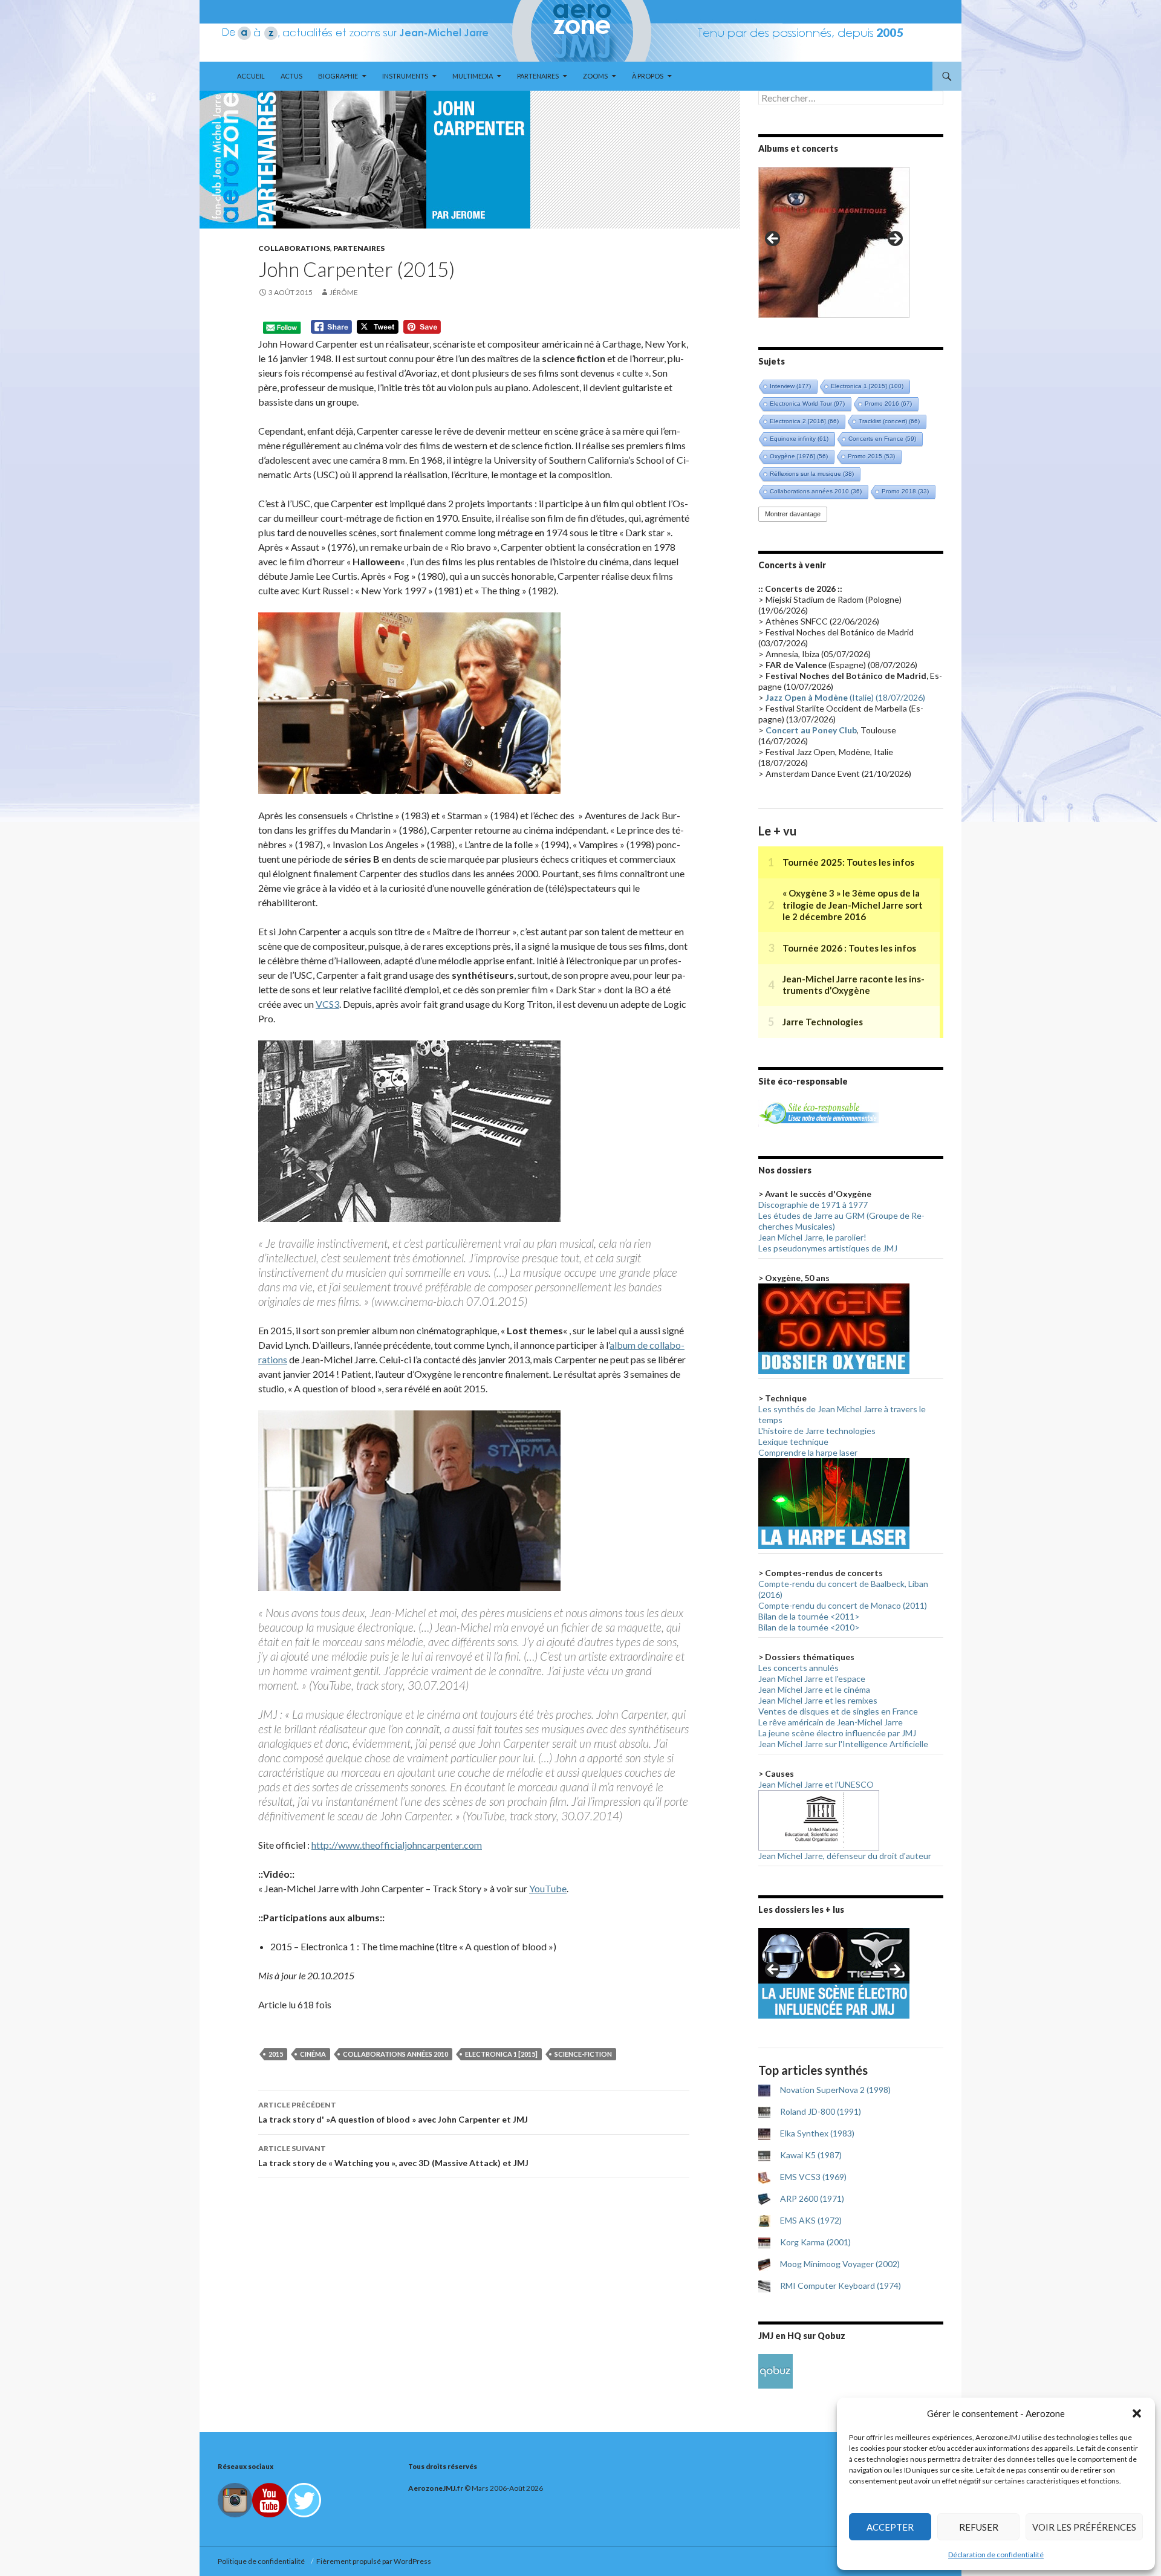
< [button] (773, 239)
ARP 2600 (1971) (812, 2198)
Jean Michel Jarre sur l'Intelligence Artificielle (843, 1744)
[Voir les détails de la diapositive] (834, 242)
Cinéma (313, 2054)
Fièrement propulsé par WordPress (374, 2561)
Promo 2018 (905, 491)
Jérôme (344, 292)
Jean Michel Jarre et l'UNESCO (816, 1784)
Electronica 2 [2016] (804, 421)
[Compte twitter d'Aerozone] (304, 2500)
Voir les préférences (1084, 2527)
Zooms (595, 76)
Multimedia (473, 76)
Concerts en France (882, 439)
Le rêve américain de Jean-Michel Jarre (831, 1722)
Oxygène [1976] (799, 456)
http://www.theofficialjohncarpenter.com (397, 1845)
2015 (276, 2054)
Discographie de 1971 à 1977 (813, 1205)
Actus (291, 76)
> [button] (894, 239)
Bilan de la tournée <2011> (809, 1616)
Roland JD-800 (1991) (821, 2111)
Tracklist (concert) (889, 421)
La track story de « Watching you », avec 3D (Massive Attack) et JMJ (393, 2156)
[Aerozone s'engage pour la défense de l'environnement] (819, 1112)
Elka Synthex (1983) (817, 2133)
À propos (648, 76)
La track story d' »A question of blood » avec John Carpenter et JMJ (393, 2112)
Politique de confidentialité (262, 2561)
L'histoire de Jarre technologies (817, 1431)
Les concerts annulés (798, 1668)
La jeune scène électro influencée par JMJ (837, 1733)
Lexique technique (793, 1442)
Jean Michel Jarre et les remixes (818, 1700)
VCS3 (327, 1004)
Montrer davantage (793, 514)
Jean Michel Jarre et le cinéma (814, 1689)
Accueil (251, 76)
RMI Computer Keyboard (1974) (841, 2286)
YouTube (548, 1888)
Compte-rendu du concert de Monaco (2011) (843, 1605)
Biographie (338, 76)
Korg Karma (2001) (815, 2242)
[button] (1137, 2413)
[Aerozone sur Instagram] (235, 2500)
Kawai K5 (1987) (811, 2155)
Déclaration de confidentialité (996, 2555)
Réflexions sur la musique (812, 474)
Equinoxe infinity (799, 439)
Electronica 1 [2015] (501, 2054)
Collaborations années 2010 (395, 2054)
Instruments (405, 76)
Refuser (979, 2527)
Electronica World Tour (807, 404)
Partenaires (538, 76)
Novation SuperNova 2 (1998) (835, 2090)
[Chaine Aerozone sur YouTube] (269, 2500)
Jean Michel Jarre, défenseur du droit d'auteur (845, 1856)
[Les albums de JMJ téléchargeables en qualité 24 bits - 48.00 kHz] (776, 2370)
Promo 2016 (888, 404)
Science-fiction (583, 2054)
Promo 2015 (871, 456)
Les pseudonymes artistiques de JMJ (828, 1248)
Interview (790, 386)
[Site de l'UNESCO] (819, 1819)
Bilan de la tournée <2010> (809, 1627)
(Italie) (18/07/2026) (845, 697)
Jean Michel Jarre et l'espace (812, 1679)
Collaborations (294, 248)
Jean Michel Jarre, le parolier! (812, 1237)
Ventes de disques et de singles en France (838, 1711)
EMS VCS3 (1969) (813, 2177)
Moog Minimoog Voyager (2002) (840, 2264)
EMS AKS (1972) (811, 2220)
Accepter (890, 2527)
